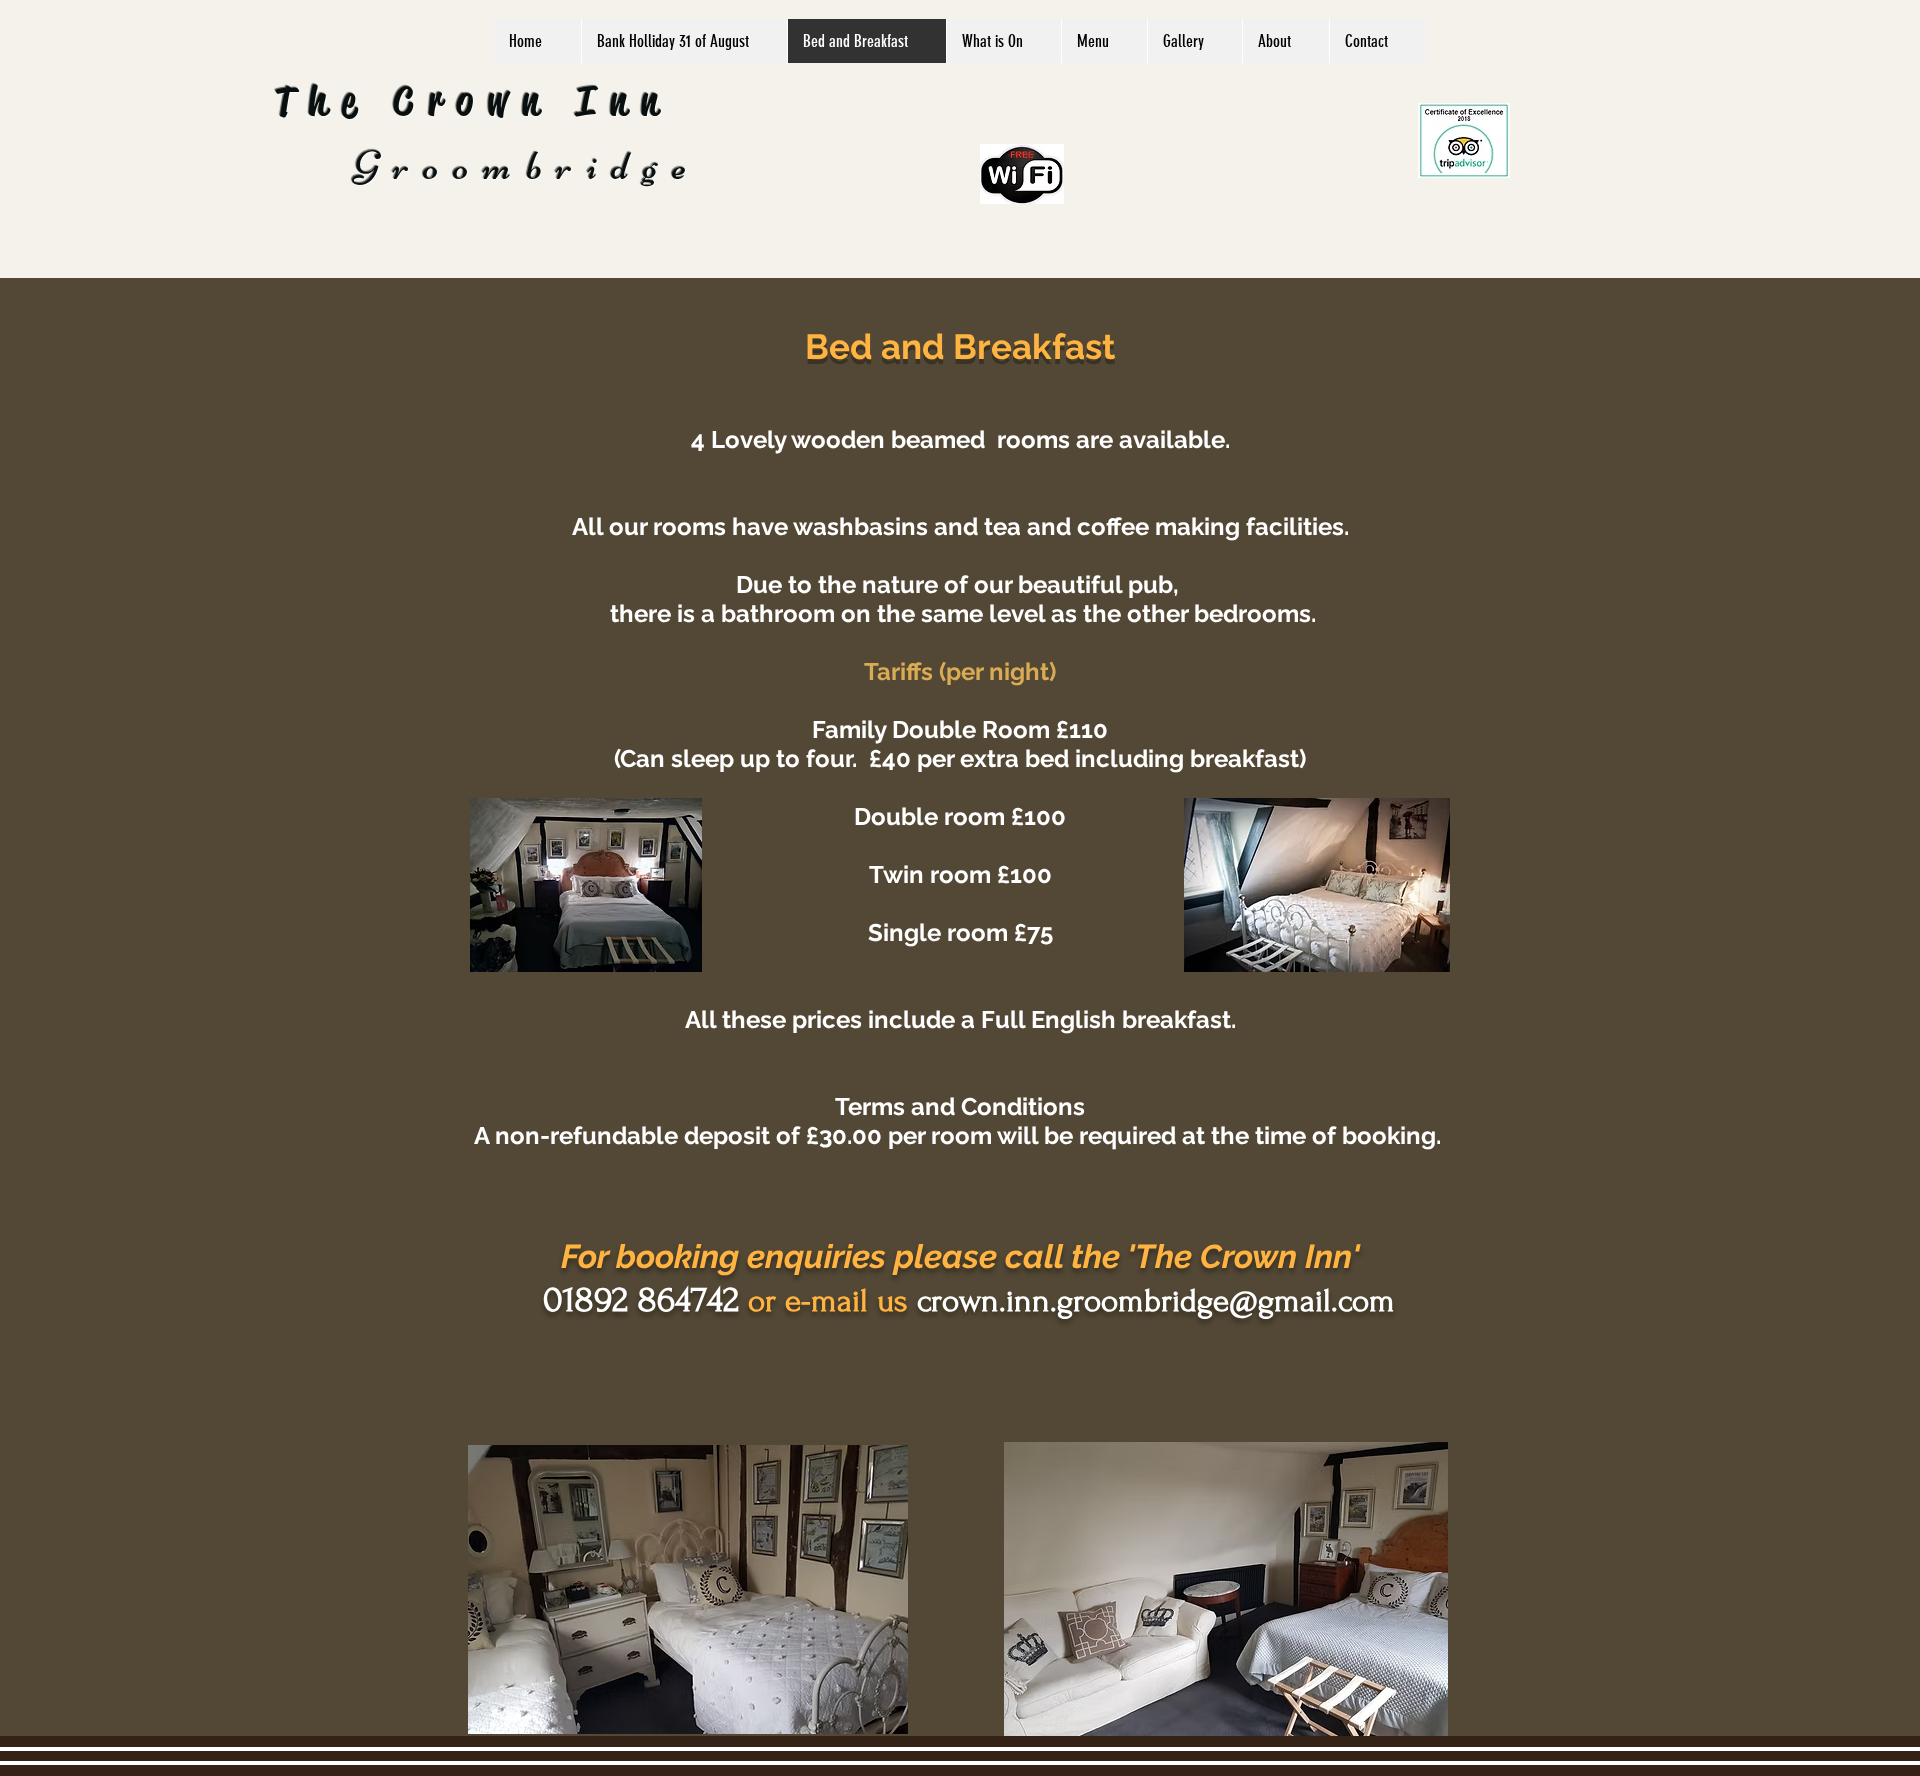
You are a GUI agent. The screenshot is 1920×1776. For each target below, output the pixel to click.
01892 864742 (641, 1299)
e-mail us (846, 1301)
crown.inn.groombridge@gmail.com (1151, 1301)
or (762, 1301)
